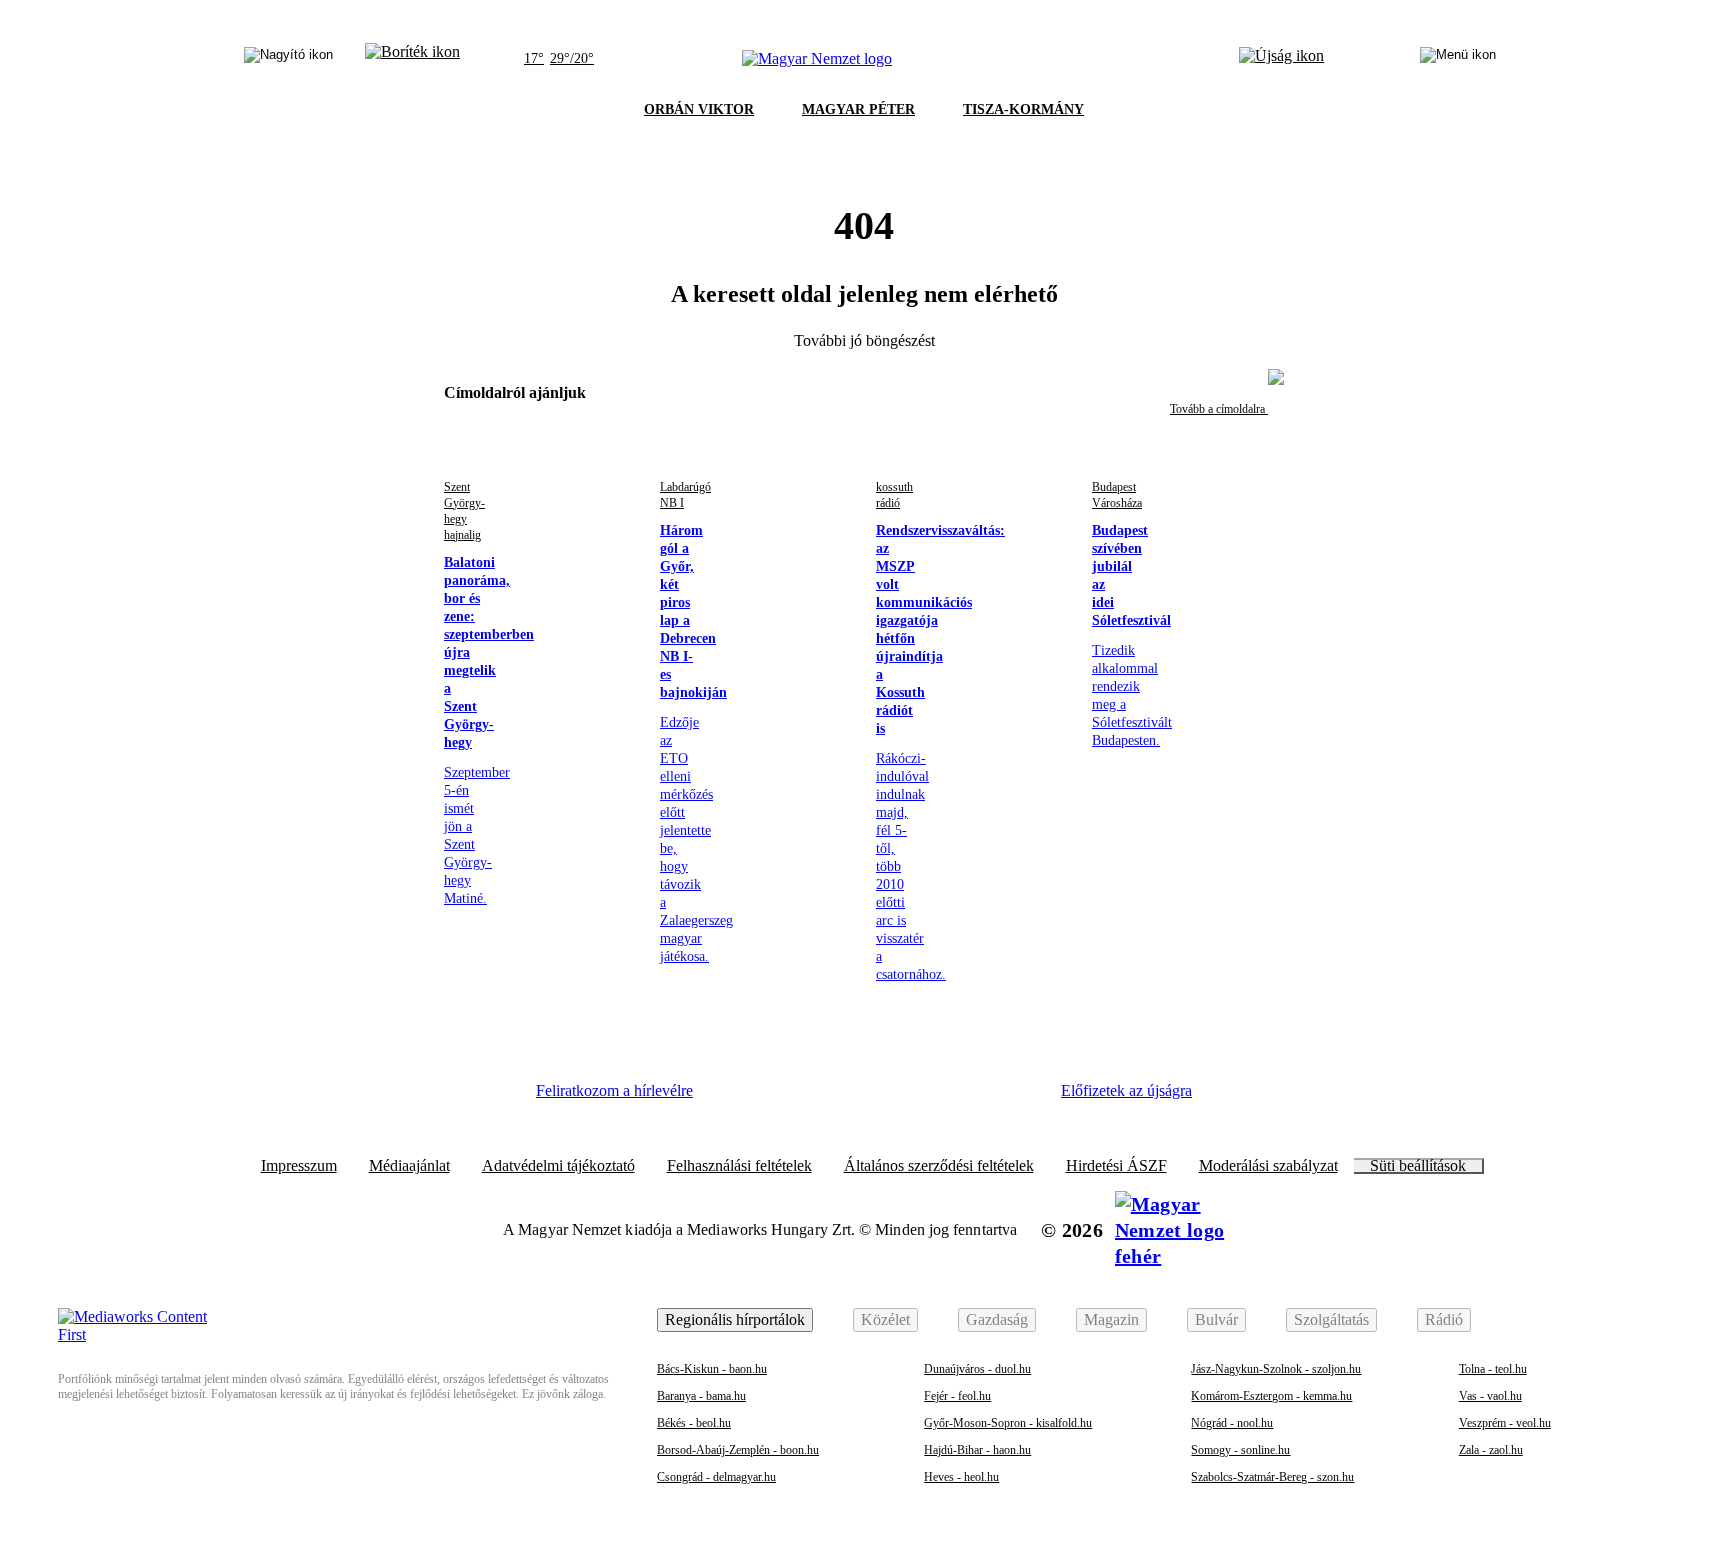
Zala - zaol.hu (1491, 1450)
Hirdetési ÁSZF (1116, 1166)
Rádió (1444, 1319)
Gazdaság (997, 1319)
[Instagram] (795, 1098)
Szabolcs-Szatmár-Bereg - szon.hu (1272, 1477)
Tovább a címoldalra (1219, 409)
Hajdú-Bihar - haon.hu (977, 1450)
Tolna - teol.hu (1493, 1369)
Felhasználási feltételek (739, 1166)
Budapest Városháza (1117, 495)
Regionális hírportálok (735, 1319)
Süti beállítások (1418, 1166)
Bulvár (1216, 1319)
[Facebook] (740, 1098)
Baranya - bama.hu (701, 1396)
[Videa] (904, 1098)
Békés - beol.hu (694, 1423)
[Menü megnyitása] (1458, 59)
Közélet (885, 1319)
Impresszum (299, 1166)
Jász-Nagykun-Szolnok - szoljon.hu (1276, 1369)
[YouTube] (959, 1098)
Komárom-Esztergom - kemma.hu (1271, 1396)
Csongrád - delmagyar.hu (716, 1477)
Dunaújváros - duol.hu (977, 1369)
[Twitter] (850, 1098)
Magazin (1111, 1319)
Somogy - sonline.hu (1240, 1450)
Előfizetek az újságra (1126, 1090)
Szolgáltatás (1331, 1319)
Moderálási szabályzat (1268, 1166)
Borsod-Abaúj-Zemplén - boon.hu (738, 1450)
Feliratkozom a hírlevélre (614, 1090)
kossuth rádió (894, 495)
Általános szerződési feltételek (939, 1166)
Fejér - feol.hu (957, 1396)
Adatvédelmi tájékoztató (558, 1166)
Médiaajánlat (409, 1166)
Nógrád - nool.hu (1232, 1423)
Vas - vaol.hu (1490, 1396)
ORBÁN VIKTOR (699, 109)
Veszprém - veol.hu (1505, 1423)
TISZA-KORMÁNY (1023, 109)
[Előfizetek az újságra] (1281, 59)
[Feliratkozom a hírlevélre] (412, 59)
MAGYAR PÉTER (858, 109)
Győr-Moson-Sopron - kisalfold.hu (1008, 1423)
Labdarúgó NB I (685, 495)
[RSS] (1014, 1098)
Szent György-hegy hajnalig (464, 511)
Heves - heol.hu (961, 1477)
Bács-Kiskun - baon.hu (712, 1369)
